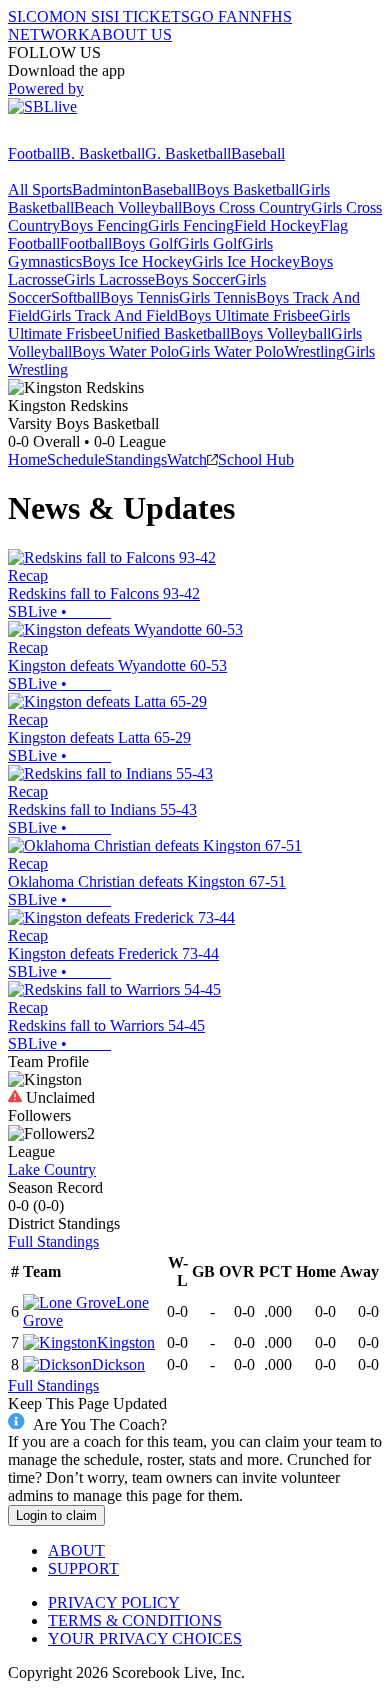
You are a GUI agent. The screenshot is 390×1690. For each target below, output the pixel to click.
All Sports (40, 189)
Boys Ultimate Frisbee (248, 315)
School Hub (256, 459)
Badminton (107, 189)
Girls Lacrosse (109, 279)
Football (34, 153)
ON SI (84, 16)
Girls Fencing (191, 225)
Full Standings (53, 1241)
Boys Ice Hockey (137, 261)
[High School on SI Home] (85, 135)
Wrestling (314, 351)
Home (27, 459)
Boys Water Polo (125, 351)
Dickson (118, 1364)
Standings (136, 459)
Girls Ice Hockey (246, 261)
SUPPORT (83, 1568)
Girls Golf (210, 243)
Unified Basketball (171, 333)
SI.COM (35, 16)
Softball (75, 297)
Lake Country (52, 1169)
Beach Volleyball (128, 207)
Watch (187, 459)
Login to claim (56, 1515)
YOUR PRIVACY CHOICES (145, 1638)
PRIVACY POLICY (114, 1602)
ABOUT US (131, 34)
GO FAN (220, 16)
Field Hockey (277, 225)
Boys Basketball (247, 189)
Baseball (258, 153)
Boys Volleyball (280, 333)
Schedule (76, 459)
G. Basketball (188, 153)
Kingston (126, 1342)
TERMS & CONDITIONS (135, 1620)
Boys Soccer (195, 279)
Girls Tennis (217, 297)
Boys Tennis (139, 297)
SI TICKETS (147, 16)
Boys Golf (145, 243)
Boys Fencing (104, 225)
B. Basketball (102, 153)
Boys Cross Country (246, 207)
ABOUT (76, 1550)
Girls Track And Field (109, 315)
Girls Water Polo (231, 351)
